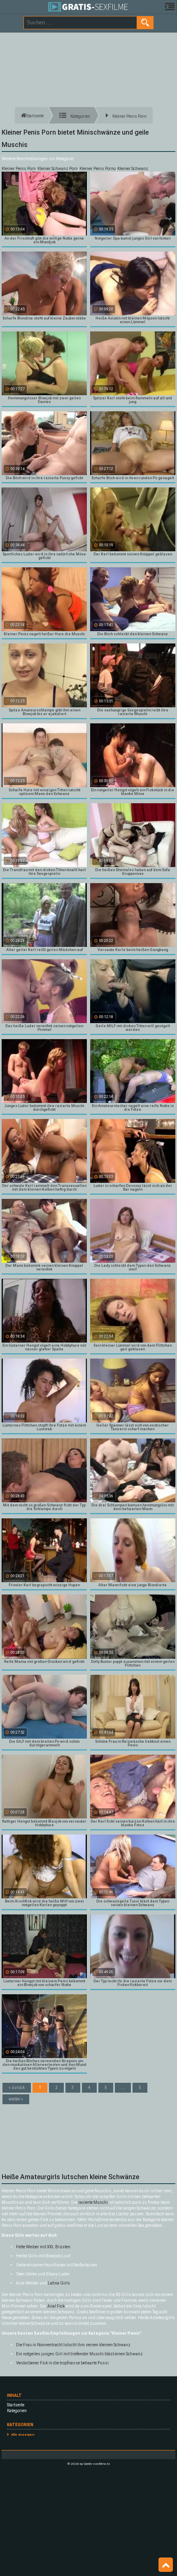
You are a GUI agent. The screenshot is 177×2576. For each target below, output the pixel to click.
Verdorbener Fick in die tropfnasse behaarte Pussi (62, 2363)
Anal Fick (56, 2306)
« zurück (17, 2088)
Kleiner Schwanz (133, 169)
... (123, 2088)
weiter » (16, 2099)
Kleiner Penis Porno (98, 169)
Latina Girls (59, 2283)
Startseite (16, 2405)
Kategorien (17, 2411)
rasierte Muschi (93, 2202)
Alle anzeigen (23, 2435)
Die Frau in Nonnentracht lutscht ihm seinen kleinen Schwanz (73, 2345)
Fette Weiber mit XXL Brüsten (43, 2247)
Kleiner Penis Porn (19, 169)
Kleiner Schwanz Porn (58, 169)
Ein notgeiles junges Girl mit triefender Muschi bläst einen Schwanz (79, 2354)
